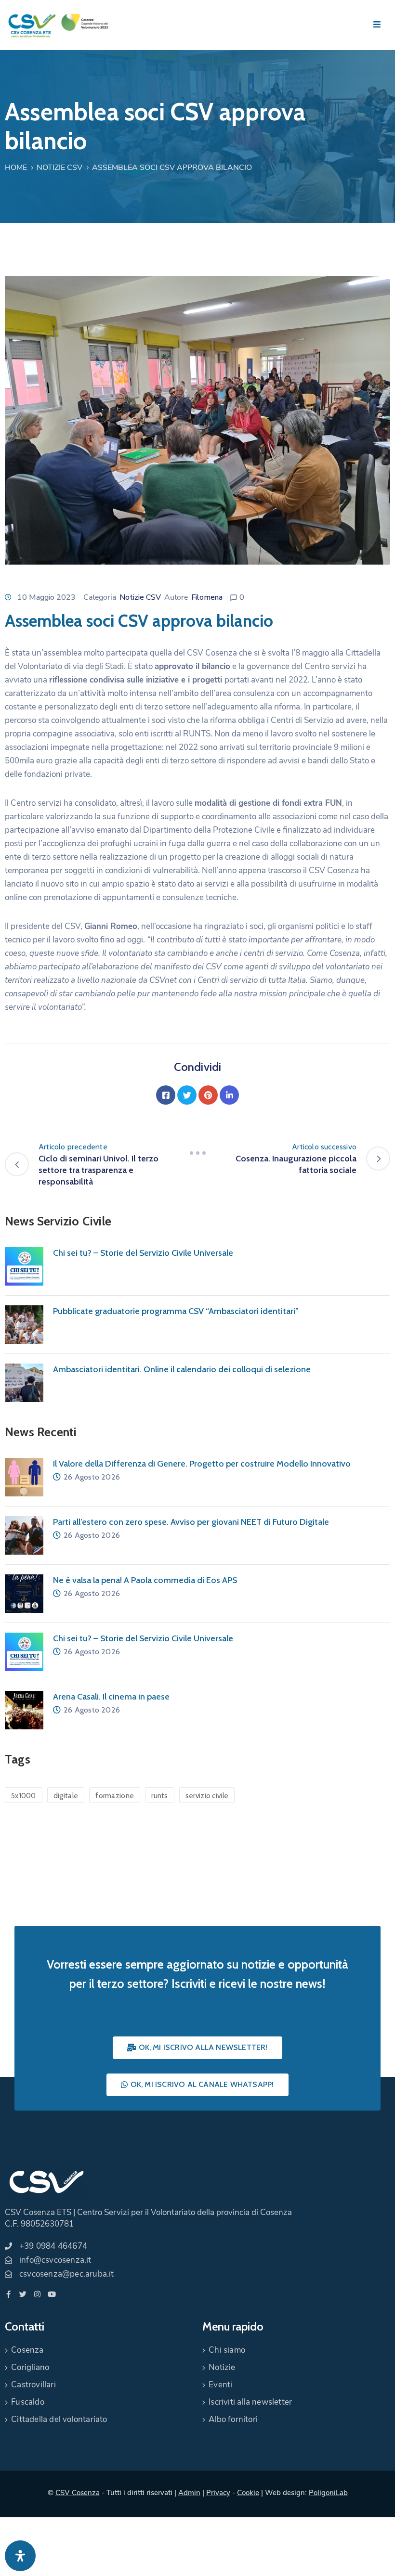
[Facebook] (166, 1095)
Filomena (207, 597)
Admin (189, 2493)
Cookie (248, 2493)
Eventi (220, 2385)
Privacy (218, 2493)
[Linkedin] (229, 1095)
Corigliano (30, 2367)
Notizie (222, 2367)
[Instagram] (37, 2294)
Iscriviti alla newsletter (250, 2402)
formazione (115, 1796)
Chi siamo (227, 2350)
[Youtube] (52, 2294)
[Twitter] (187, 1095)
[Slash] (197, 1153)
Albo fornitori (233, 2419)
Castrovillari (33, 2385)
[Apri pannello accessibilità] (20, 2556)
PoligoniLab (328, 2493)
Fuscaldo (28, 2402)
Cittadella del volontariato (59, 2419)
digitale (66, 1796)
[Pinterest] (208, 1095)
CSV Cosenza (78, 2493)
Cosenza (27, 2350)
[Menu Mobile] (377, 25)
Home (16, 167)
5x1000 (24, 1796)
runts (160, 1796)
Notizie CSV (59, 167)
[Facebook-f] (8, 2294)
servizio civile (207, 1796)
